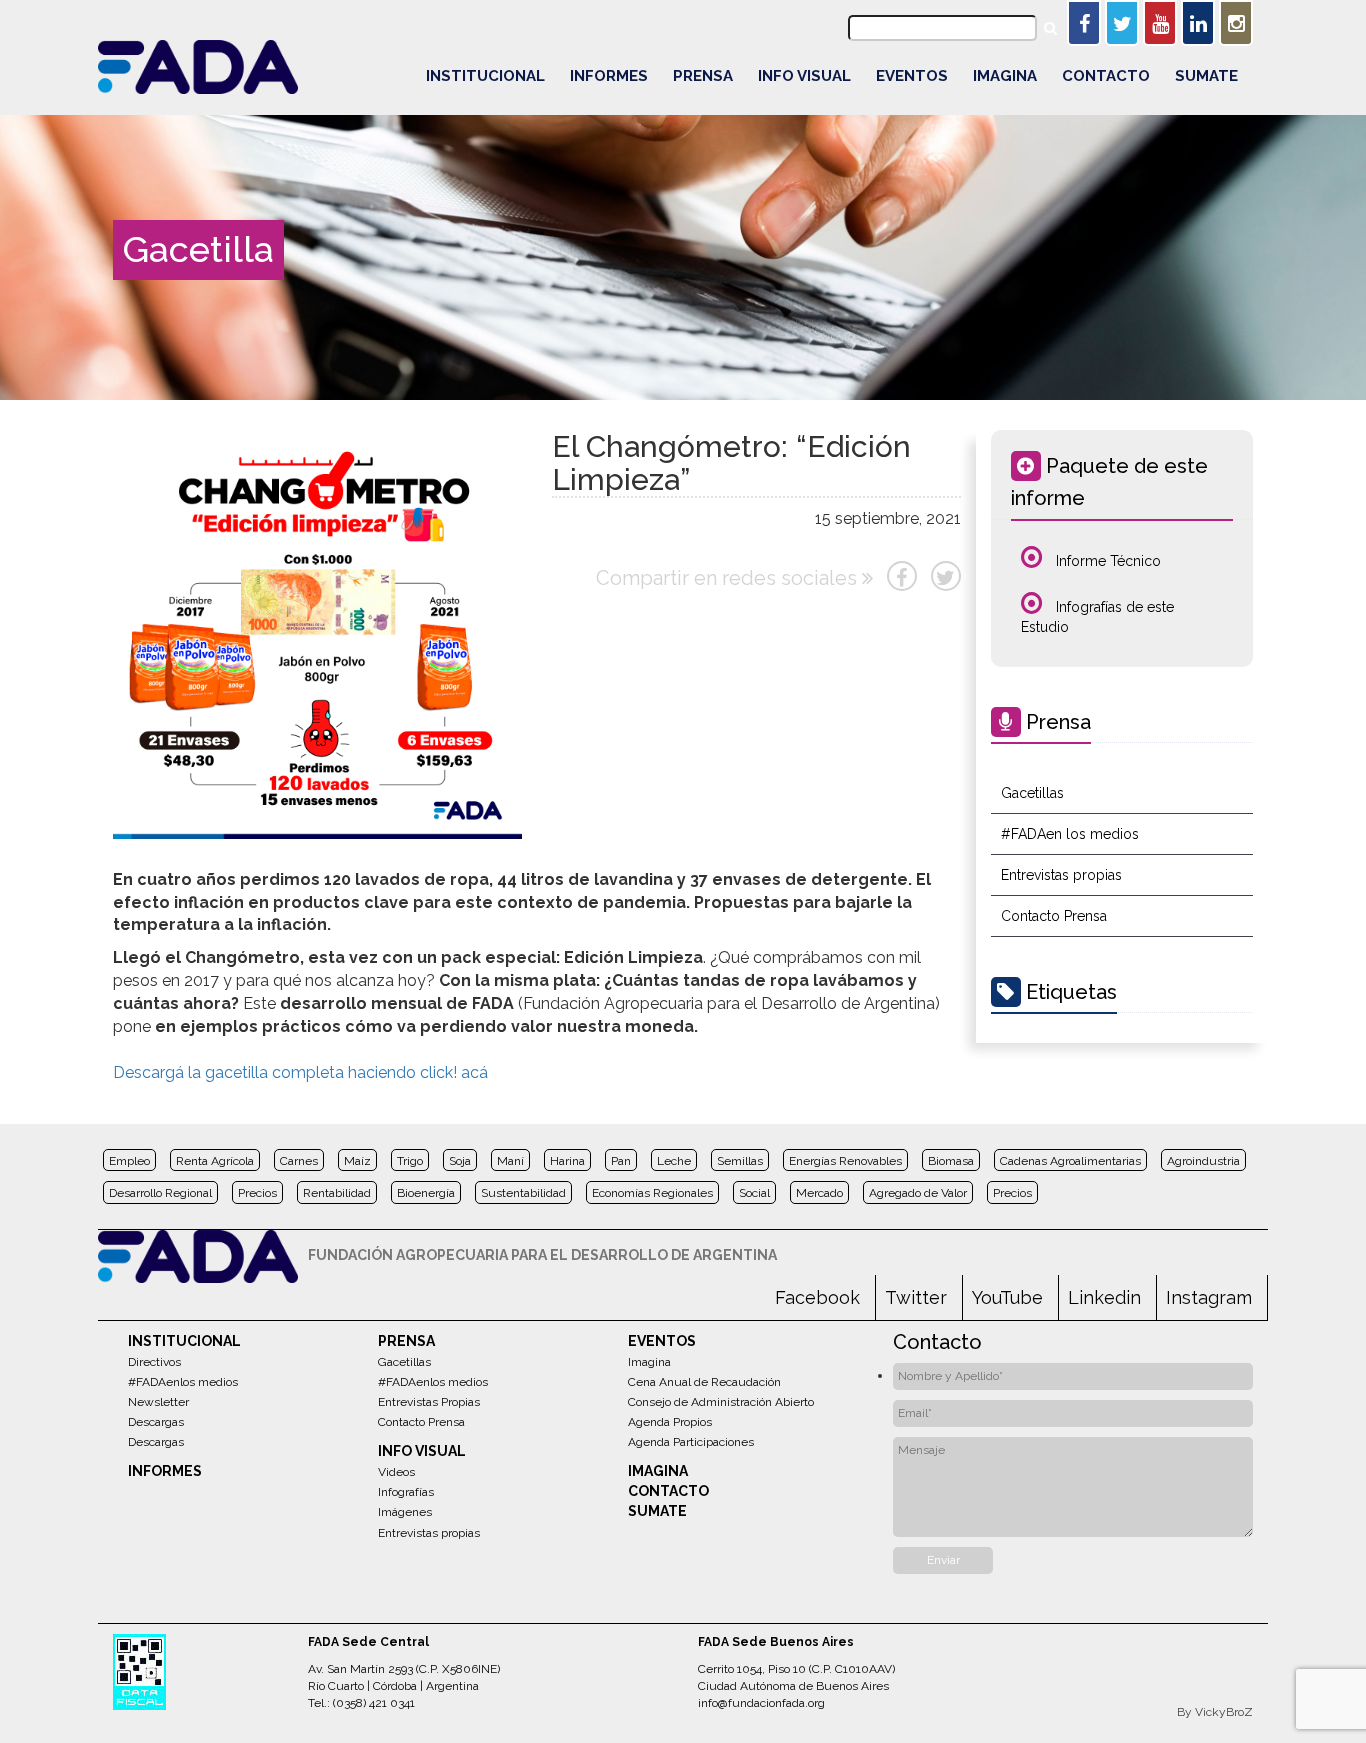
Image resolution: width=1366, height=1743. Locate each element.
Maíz (357, 1161)
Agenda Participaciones (691, 1442)
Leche (674, 1161)
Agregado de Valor (918, 1193)
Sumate (1206, 76)
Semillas (740, 1161)
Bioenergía (426, 1193)
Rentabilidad (337, 1193)
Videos (396, 1472)
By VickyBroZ (1215, 1712)
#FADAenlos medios (183, 1382)
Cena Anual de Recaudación (704, 1382)
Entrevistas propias (1061, 875)
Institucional (485, 76)
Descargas (156, 1422)
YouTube (1007, 1297)
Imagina (1005, 76)
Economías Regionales (652, 1193)
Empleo (129, 1161)
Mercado (819, 1193)
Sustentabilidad (523, 1193)
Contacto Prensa (1054, 916)
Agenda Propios (670, 1422)
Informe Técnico (1106, 561)
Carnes (299, 1161)
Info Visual (804, 76)
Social (754, 1193)
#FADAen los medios (1070, 834)
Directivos (154, 1362)
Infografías (406, 1492)
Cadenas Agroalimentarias (1070, 1161)
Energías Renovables (845, 1161)
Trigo (410, 1161)
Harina (567, 1161)
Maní (510, 1161)
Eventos (912, 76)
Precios (257, 1193)
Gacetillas (1032, 793)
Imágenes (405, 1512)
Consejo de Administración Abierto (721, 1402)
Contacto (1106, 76)
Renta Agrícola (215, 1161)
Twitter (916, 1297)
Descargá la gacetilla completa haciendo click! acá (300, 1072)
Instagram (1209, 1297)
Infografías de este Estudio (1097, 617)
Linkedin (1104, 1297)
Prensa (703, 76)
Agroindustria (1203, 1161)
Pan (621, 1161)
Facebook (817, 1297)
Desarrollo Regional (160, 1193)
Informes (609, 76)
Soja (460, 1161)
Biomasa (951, 1161)
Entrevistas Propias (429, 1402)
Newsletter (158, 1402)
